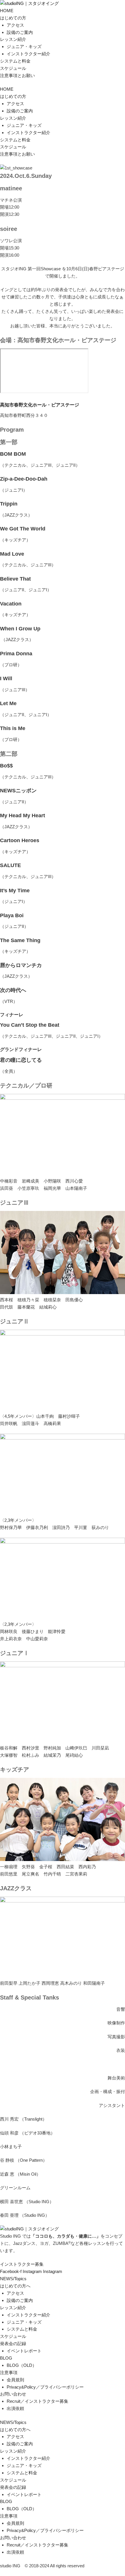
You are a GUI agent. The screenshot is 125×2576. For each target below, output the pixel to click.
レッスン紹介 (13, 39)
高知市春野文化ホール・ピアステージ (40, 405)
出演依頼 (15, 2408)
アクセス (15, 25)
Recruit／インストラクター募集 (37, 2401)
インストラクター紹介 (28, 54)
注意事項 (9, 2372)
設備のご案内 (20, 32)
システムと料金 (15, 61)
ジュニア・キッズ (24, 46)
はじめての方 (13, 18)
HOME (7, 11)
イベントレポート (24, 2351)
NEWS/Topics (13, 2279)
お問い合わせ (13, 2394)
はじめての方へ (15, 2286)
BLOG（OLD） (22, 2365)
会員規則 (15, 2380)
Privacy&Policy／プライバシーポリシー (45, 2387)
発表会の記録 (13, 2344)
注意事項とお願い (17, 75)
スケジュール (13, 68)
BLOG (6, 2358)
